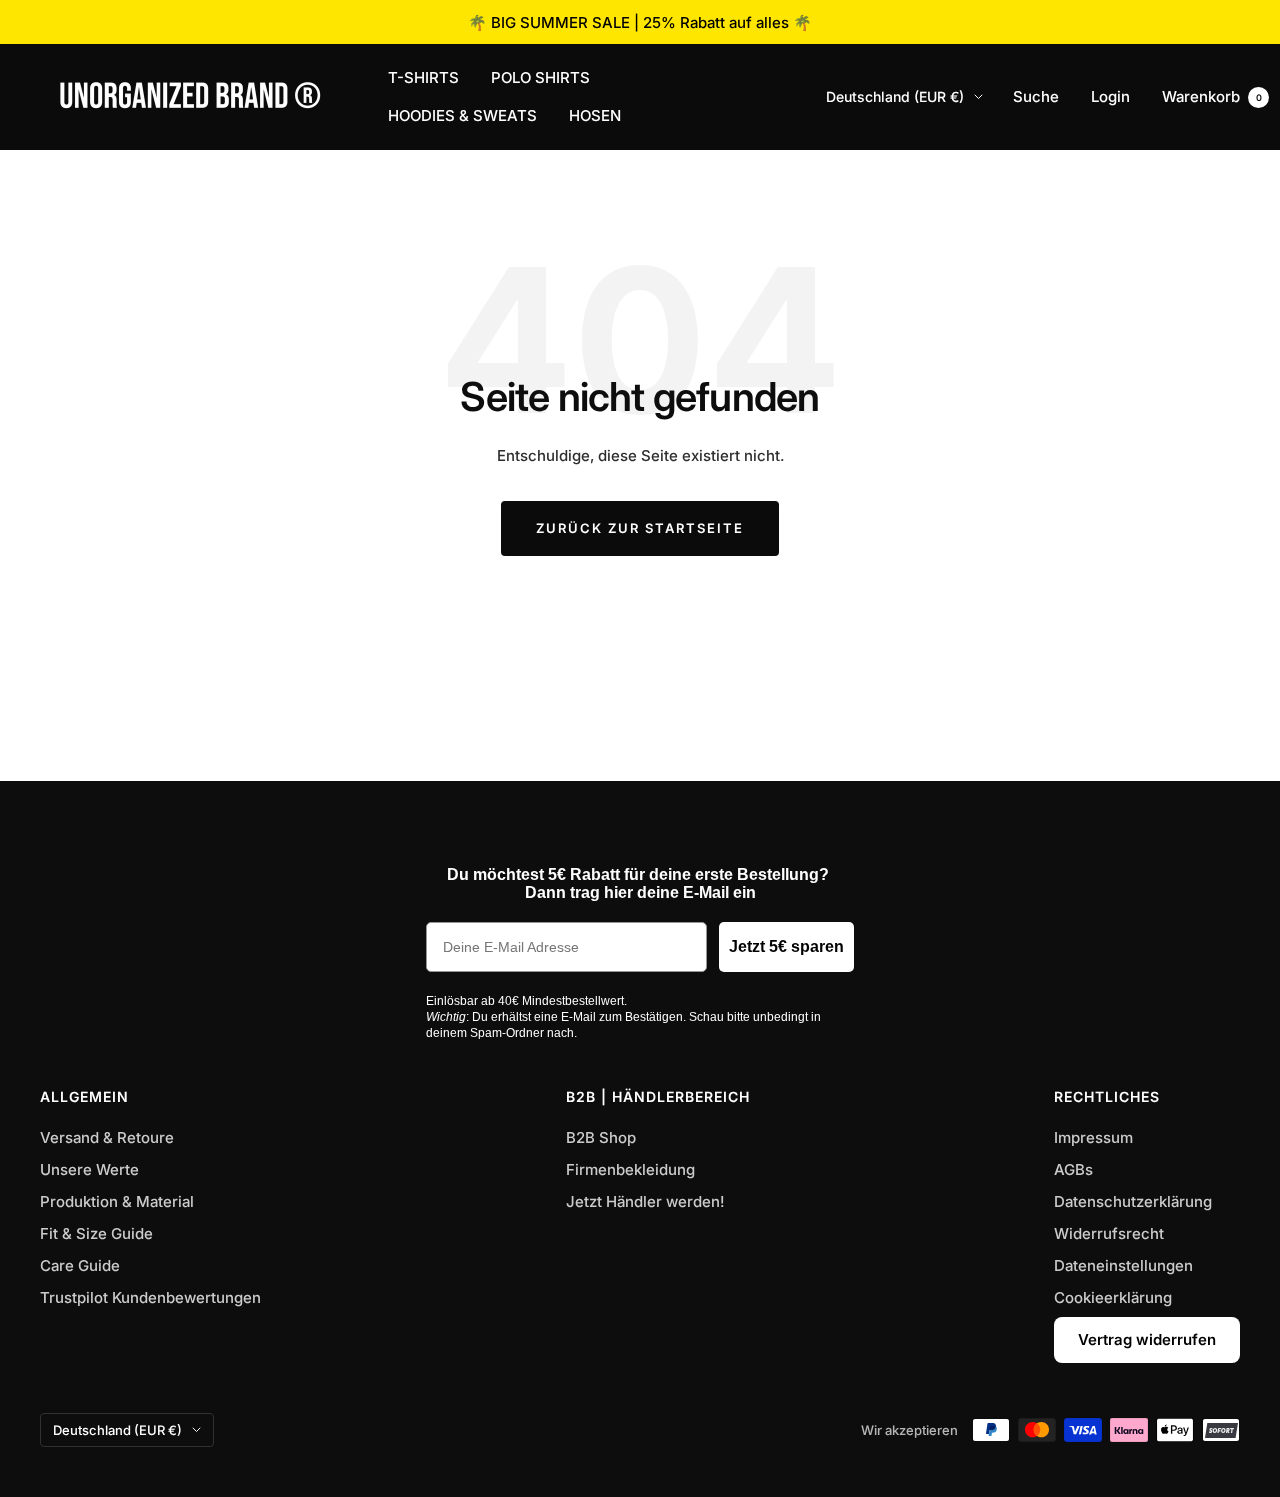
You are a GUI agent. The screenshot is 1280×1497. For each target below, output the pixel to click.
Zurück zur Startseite (640, 528)
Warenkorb (1212, 96)
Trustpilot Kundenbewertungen (150, 1297)
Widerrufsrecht (1109, 1233)
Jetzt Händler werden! (645, 1201)
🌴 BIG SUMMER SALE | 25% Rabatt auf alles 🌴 (640, 22)
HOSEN (595, 115)
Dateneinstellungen (1123, 1265)
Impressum (1093, 1137)
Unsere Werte (89, 1169)
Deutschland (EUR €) (895, 96)
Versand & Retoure (107, 1137)
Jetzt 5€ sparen (786, 946)
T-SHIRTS (423, 77)
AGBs (1073, 1169)
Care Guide (80, 1265)
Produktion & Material (117, 1201)
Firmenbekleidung (630, 1169)
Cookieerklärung (1113, 1297)
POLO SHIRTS (540, 77)
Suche (1036, 96)
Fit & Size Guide (96, 1233)
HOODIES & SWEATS (462, 115)
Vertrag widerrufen (1147, 1339)
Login (1110, 96)
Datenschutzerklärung (1133, 1201)
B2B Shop (601, 1137)
